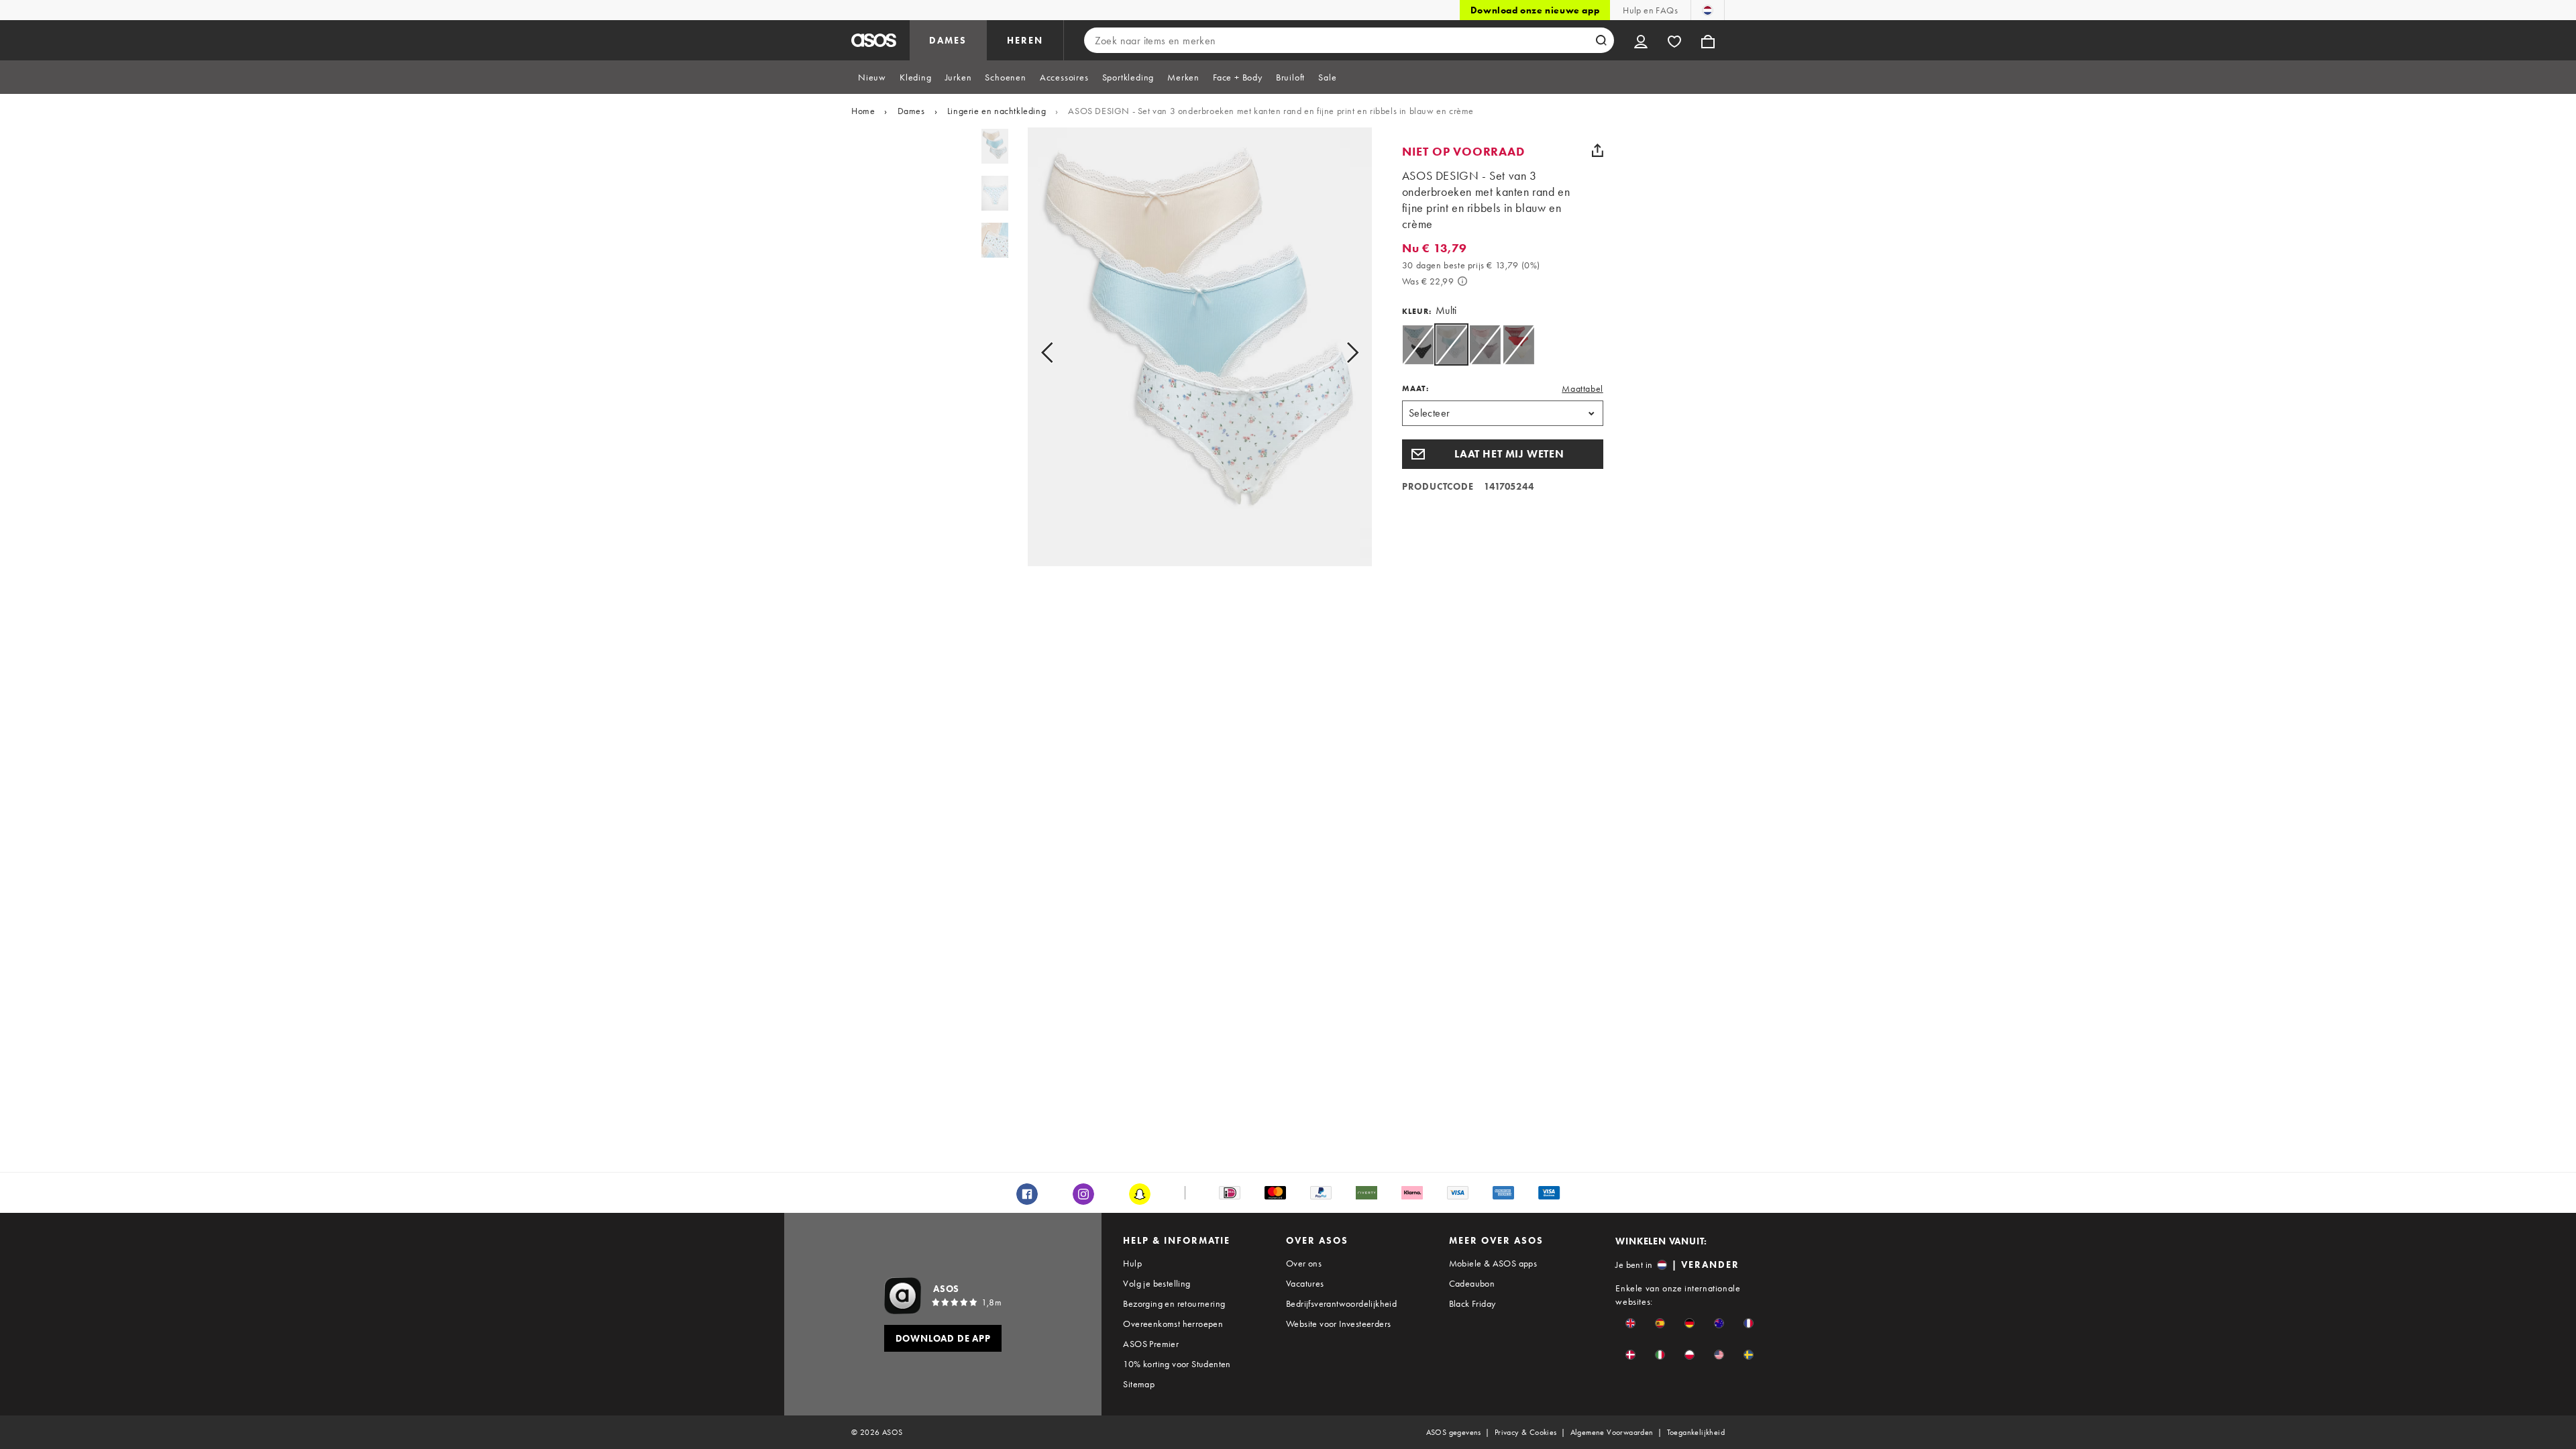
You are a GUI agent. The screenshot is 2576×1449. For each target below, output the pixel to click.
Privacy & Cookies (1526, 1432)
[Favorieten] (1674, 40)
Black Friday (1472, 1303)
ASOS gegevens (1454, 1432)
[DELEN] (1598, 150)
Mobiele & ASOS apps (1493, 1263)
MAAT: (1415, 388)
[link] (1451, 344)
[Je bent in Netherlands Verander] (1708, 10)
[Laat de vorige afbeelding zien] (1062, 352)
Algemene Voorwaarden (1612, 1432)
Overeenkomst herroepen (1173, 1324)
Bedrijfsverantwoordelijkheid (1341, 1303)
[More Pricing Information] (1462, 281)
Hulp (1132, 1263)
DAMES (948, 40)
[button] (1503, 454)
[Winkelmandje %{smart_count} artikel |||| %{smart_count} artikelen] (1708, 40)
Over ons (1304, 1263)
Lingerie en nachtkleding (997, 111)
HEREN (1025, 40)
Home (863, 111)
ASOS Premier (1151, 1344)
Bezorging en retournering (1174, 1303)
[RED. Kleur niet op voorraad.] (1518, 344)
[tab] (872, 77)
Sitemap (1139, 1384)
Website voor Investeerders (1338, 1324)
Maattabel (1582, 388)
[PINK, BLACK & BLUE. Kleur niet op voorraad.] (1418, 344)
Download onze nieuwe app (1535, 10)
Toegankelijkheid (1696, 1432)
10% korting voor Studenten (1177, 1364)
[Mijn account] (1641, 40)
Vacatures (1305, 1283)
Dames (911, 111)
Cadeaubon (1472, 1283)
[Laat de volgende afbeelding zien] (1337, 352)
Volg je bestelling (1157, 1283)
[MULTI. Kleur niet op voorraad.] (1485, 344)
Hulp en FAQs (1650, 10)
